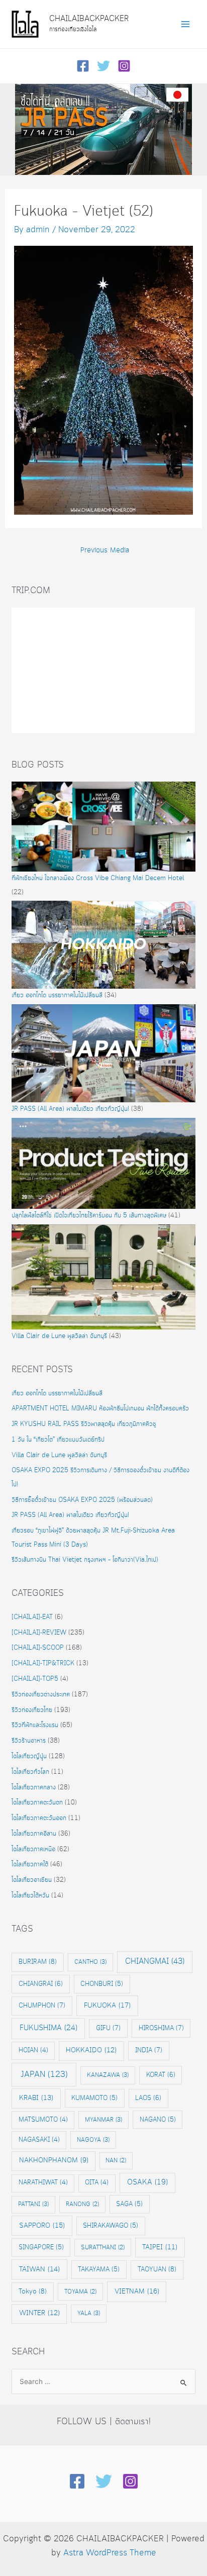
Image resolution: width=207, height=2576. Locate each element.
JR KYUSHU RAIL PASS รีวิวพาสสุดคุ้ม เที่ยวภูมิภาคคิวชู (84, 1424)
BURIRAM (38, 1962)
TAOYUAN (157, 2269)
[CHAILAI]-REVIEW (39, 1633)
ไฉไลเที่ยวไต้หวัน (30, 1896)
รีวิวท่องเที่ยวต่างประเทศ (41, 1695)
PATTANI (33, 2204)
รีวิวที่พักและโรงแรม (35, 1725)
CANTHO (90, 1962)
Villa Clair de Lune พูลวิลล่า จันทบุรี (59, 1336)
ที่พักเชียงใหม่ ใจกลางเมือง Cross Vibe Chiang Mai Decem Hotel (98, 878)
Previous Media (105, 551)
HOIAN (33, 2050)
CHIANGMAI (155, 1962)
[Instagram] (124, 66)
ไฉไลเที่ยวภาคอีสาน (34, 1834)
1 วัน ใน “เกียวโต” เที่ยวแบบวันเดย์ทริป (58, 1440)
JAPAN (44, 2075)
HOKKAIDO (91, 2050)
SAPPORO (42, 2226)
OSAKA (147, 2182)
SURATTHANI (103, 2248)
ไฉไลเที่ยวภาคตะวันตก (37, 1803)
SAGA (129, 2204)
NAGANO (158, 2120)
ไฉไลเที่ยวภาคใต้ (30, 1865)
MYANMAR (103, 2120)
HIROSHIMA (161, 2028)
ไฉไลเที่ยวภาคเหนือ (33, 1849)
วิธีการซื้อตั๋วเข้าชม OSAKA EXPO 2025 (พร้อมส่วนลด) (82, 1500)
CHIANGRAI (41, 1984)
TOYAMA (80, 2292)
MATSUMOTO (43, 2120)
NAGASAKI (39, 2140)
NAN (116, 2161)
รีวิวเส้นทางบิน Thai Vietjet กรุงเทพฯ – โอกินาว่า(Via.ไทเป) (85, 1560)
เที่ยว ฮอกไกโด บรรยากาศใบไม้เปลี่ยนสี (57, 995)
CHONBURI (102, 1984)
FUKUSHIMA (48, 2028)
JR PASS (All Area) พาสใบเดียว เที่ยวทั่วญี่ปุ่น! (70, 1109)
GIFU (108, 2028)
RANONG (82, 2204)
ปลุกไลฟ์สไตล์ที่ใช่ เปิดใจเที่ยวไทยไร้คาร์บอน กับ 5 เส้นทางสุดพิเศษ (89, 1216)
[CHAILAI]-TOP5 (35, 1679)
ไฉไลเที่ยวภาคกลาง (34, 1788)
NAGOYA (93, 2140)
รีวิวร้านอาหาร (29, 1741)
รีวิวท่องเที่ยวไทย (32, 1710)
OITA (97, 2183)
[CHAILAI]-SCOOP (38, 1648)
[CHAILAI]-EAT (32, 1617)
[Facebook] (83, 66)
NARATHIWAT (43, 2183)
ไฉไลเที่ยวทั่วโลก (30, 1772)
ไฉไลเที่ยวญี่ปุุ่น (29, 1756)
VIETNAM (137, 2292)
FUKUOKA (107, 2006)
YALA (89, 2313)
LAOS (148, 2098)
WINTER (39, 2313)
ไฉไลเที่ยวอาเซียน (32, 1880)
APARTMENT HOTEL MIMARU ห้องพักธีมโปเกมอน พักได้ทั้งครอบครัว (100, 1409)
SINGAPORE (41, 2247)
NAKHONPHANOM (54, 2161)
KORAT (161, 2075)
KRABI (36, 2098)
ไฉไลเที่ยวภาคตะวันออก (39, 1818)
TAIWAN (39, 2269)
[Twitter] (103, 66)
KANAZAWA (108, 2075)
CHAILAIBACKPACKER (89, 19)
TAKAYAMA (99, 2269)
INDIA (149, 2050)
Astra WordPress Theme (110, 2553)
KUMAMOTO (94, 2098)
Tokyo (33, 2292)
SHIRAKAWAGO (111, 2226)
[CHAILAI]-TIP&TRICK (43, 1663)
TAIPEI (160, 2248)
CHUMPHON (42, 2006)
